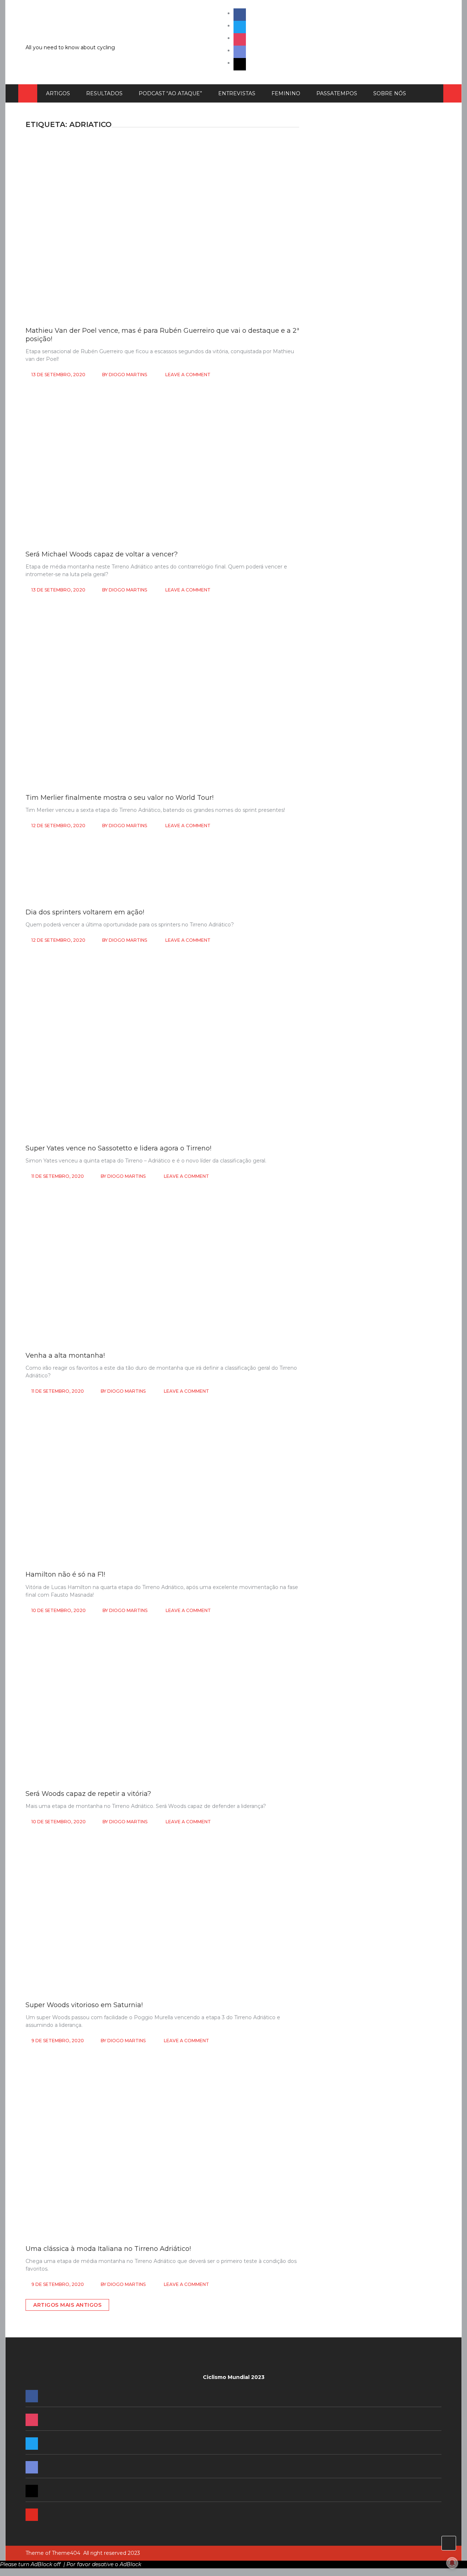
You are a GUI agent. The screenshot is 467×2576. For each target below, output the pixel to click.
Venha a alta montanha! (65, 1356)
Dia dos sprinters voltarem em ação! (85, 912)
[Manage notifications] (452, 2563)
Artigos (58, 93)
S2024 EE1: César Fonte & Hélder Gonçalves (366, 1228)
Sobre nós (390, 93)
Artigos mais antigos (67, 2305)
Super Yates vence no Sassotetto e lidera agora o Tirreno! (118, 1148)
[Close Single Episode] (371, 560)
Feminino (286, 93)
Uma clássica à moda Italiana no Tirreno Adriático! (108, 2249)
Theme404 (66, 2553)
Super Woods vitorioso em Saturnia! (84, 2005)
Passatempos (337, 93)
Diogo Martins (128, 375)
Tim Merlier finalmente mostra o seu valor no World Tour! (119, 798)
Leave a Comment (188, 375)
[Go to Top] (449, 2543)
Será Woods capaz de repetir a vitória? (88, 1794)
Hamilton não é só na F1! (65, 1574)
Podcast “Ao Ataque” (170, 93)
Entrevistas (237, 93)
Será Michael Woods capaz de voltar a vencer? (102, 554)
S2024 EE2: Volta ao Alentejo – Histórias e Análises (374, 1144)
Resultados (104, 93)
